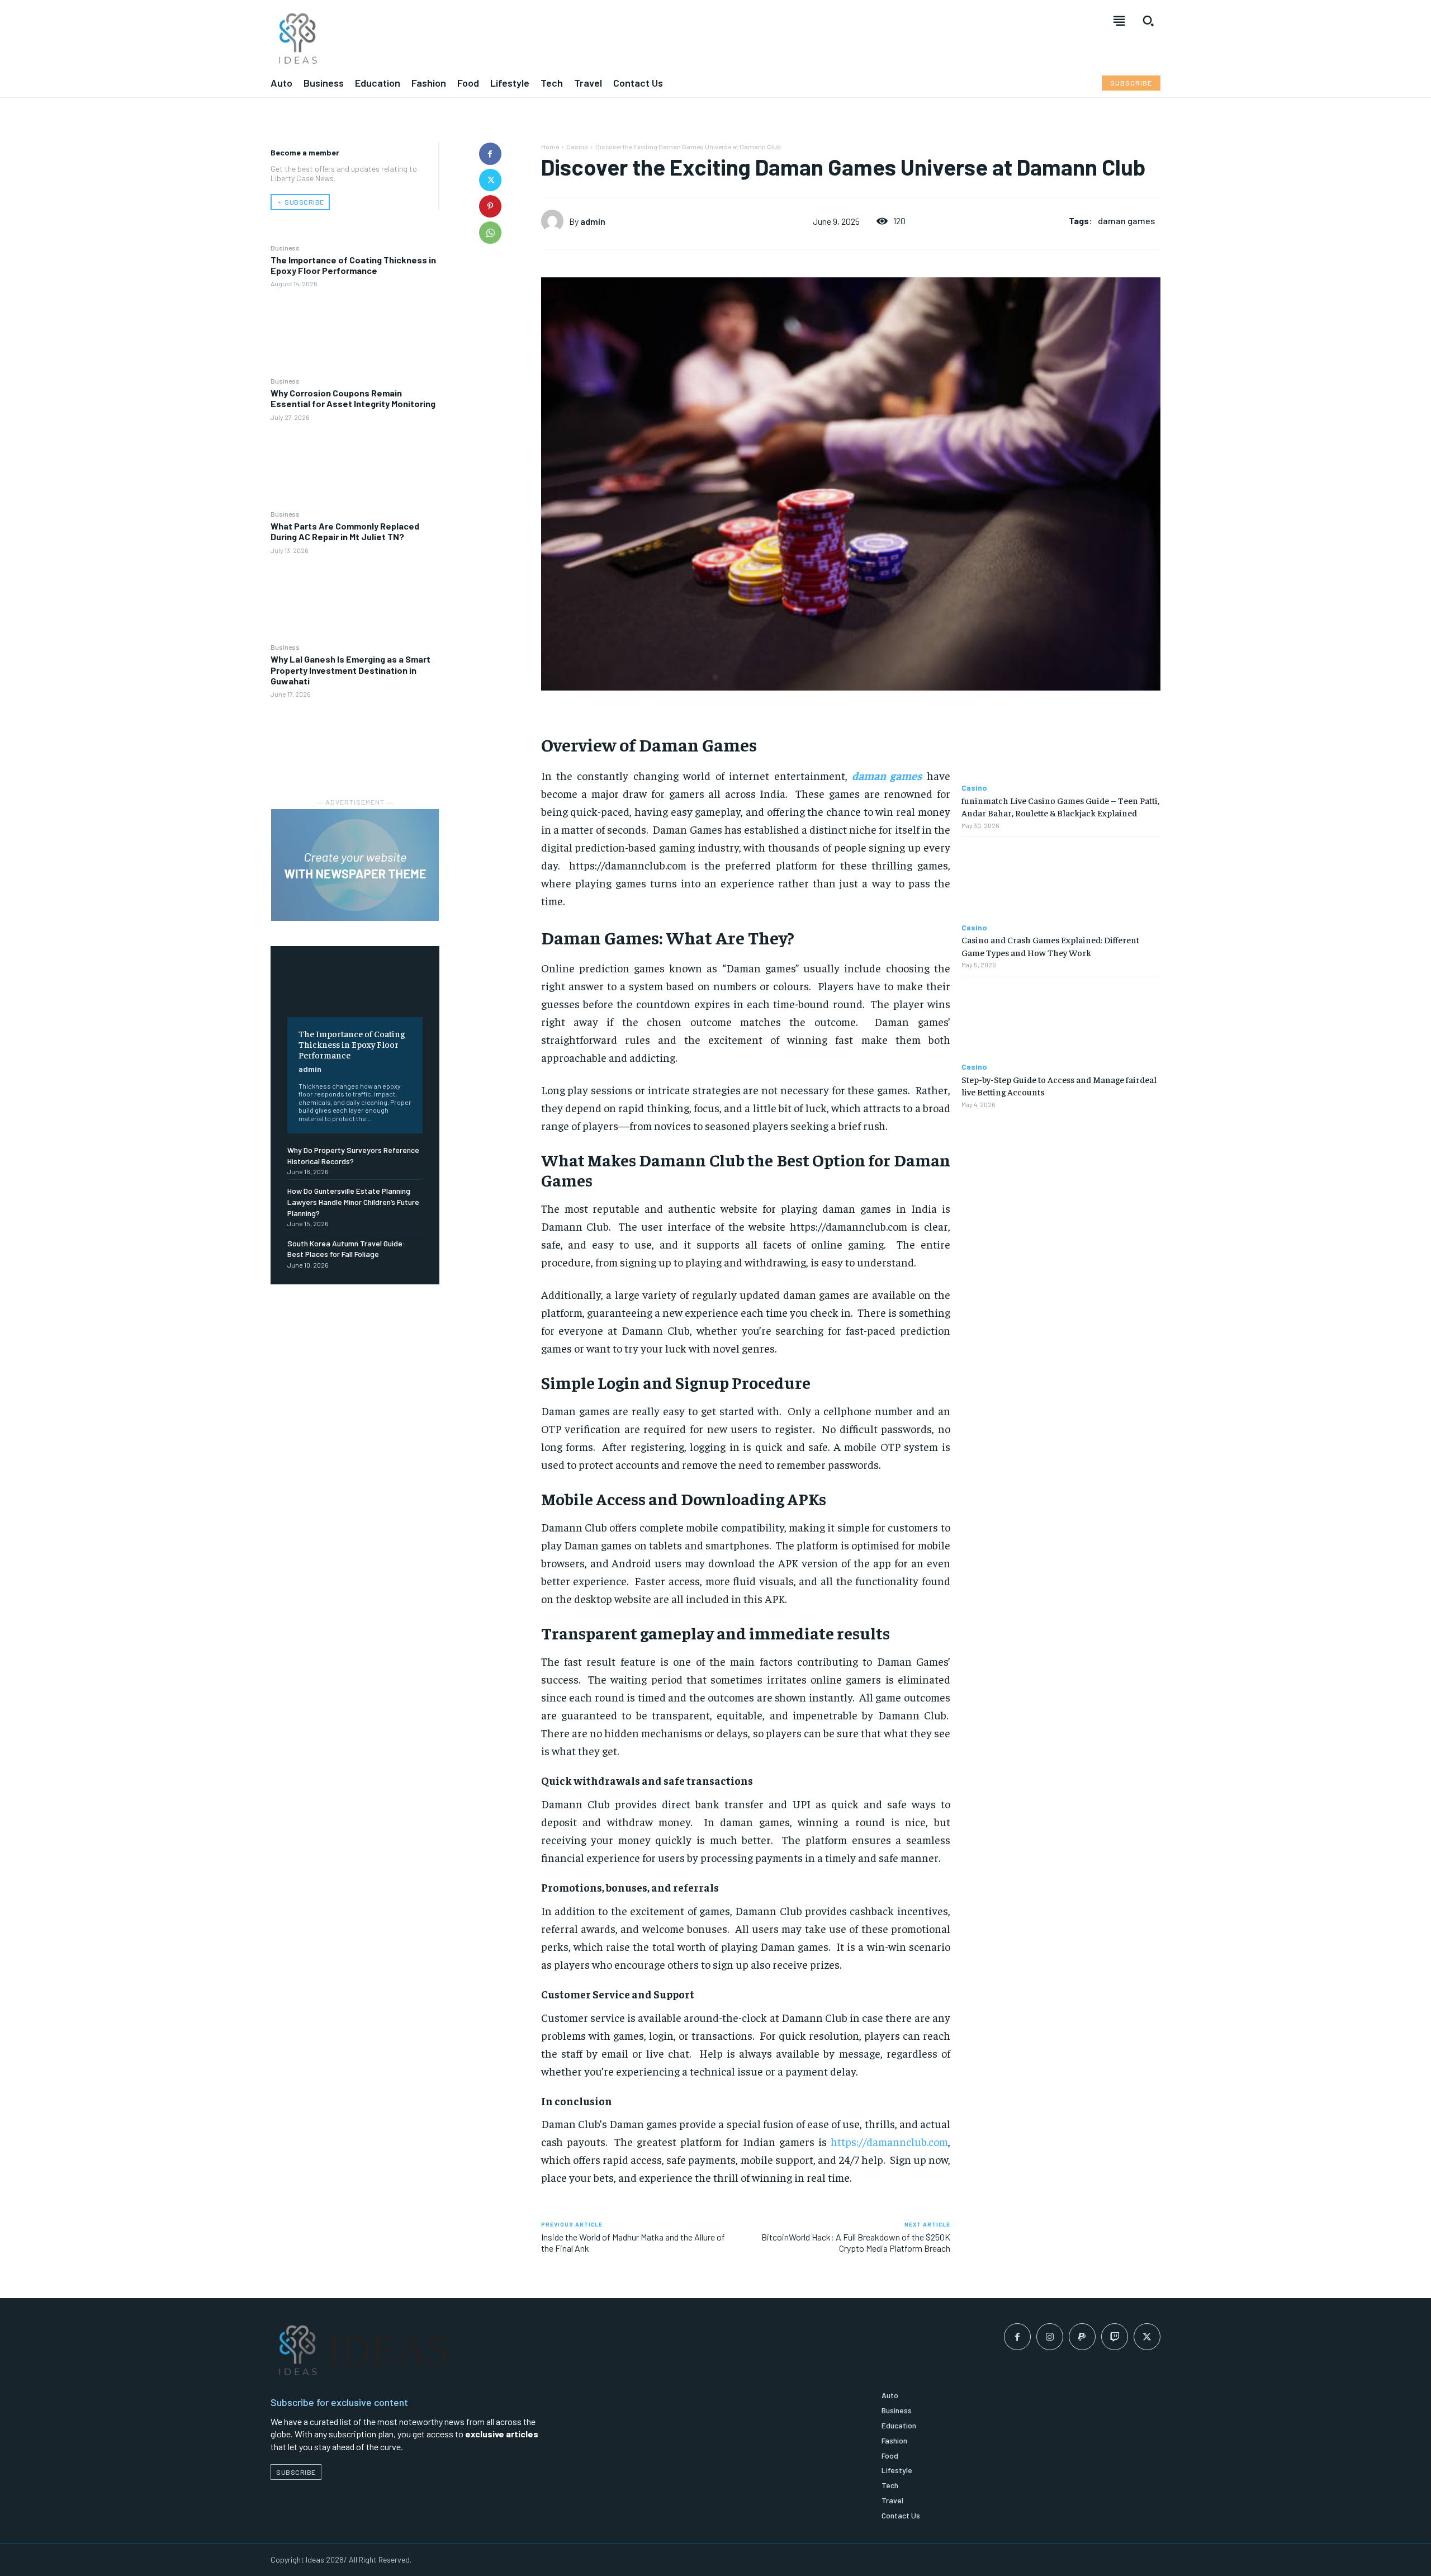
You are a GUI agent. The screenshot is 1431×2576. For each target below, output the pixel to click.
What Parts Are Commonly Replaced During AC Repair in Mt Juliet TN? (345, 531)
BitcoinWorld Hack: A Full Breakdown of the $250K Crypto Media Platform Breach (856, 2242)
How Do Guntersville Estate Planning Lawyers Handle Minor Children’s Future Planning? (353, 1202)
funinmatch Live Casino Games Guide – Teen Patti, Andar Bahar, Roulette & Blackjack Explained (1060, 806)
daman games (1126, 221)
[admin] (555, 221)
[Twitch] (1115, 2337)
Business (285, 248)
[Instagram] (1050, 2337)
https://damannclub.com (889, 2141)
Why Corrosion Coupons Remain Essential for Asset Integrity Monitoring (353, 398)
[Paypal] (1082, 2337)
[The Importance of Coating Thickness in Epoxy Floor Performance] (355, 332)
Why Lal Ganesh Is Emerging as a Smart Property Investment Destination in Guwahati (350, 670)
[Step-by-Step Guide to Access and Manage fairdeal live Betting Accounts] (1061, 1020)
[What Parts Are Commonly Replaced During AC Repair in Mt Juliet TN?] (355, 598)
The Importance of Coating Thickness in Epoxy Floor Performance (353, 265)
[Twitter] (490, 180)
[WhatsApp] (490, 233)
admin (310, 1069)
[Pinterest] (490, 206)
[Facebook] (490, 154)
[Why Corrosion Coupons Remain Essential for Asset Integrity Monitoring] (355, 465)
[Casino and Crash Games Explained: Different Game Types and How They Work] (1061, 880)
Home (550, 146)
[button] (1148, 21)
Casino (577, 146)
